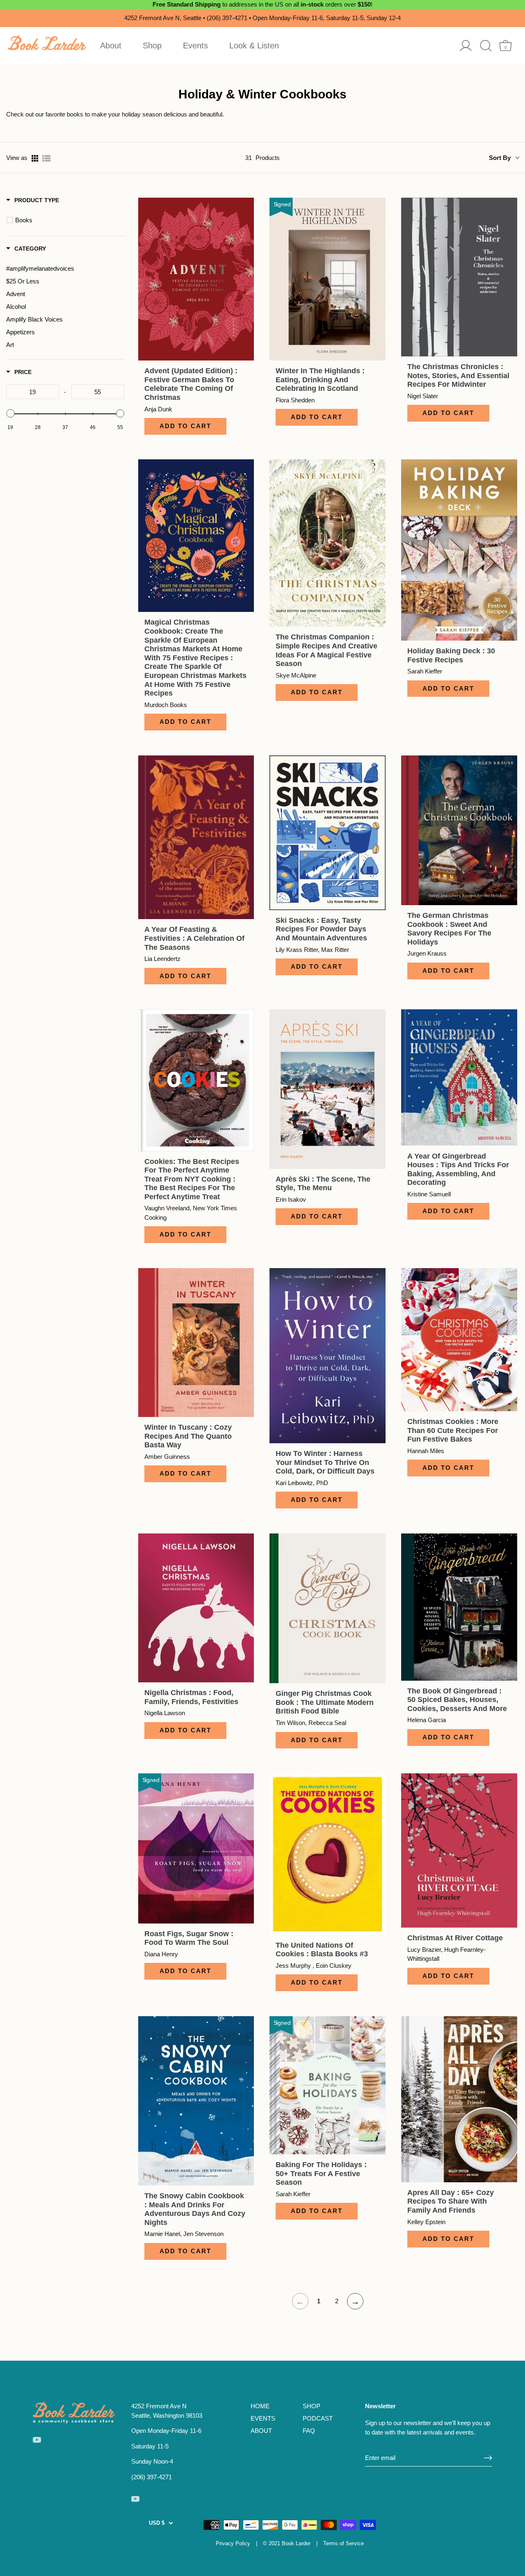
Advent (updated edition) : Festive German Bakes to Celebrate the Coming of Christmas (191, 384)
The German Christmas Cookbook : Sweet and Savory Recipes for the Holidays (449, 929)
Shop (152, 46)
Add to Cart (185, 426)
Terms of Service (344, 2543)
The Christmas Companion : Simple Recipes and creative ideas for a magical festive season (326, 650)
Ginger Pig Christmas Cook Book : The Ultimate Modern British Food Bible (325, 1702)
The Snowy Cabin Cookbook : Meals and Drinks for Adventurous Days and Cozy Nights (195, 2209)
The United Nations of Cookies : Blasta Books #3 (322, 1950)
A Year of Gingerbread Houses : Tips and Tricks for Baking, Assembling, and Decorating (458, 1169)
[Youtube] (37, 2439)
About (111, 46)
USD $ (157, 2523)
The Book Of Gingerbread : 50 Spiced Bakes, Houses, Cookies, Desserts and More (457, 1700)
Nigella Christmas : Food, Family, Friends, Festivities (191, 1697)
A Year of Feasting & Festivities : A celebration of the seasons (194, 938)
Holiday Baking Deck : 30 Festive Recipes (451, 655)
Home (260, 2406)
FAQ (309, 2431)
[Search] (486, 46)
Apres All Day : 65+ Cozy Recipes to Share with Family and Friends (451, 2201)
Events (195, 46)
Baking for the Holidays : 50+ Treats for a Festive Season (321, 2173)
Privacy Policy (233, 2543)
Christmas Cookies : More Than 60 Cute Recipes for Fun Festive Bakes (453, 1430)
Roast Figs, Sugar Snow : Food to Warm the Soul (189, 1938)
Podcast (318, 2418)
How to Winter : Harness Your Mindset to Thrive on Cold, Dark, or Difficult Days (325, 1462)
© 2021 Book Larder (287, 2543)
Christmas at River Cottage (455, 1938)
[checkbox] (67, 220)
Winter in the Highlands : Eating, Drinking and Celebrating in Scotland (320, 380)
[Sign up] (488, 2458)
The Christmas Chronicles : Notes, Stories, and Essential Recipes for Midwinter (458, 375)
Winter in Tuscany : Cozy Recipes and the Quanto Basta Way (188, 1436)
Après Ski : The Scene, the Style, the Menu (323, 1184)
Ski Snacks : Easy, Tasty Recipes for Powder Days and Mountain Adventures (321, 929)
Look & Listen (254, 46)
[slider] (10, 413)
